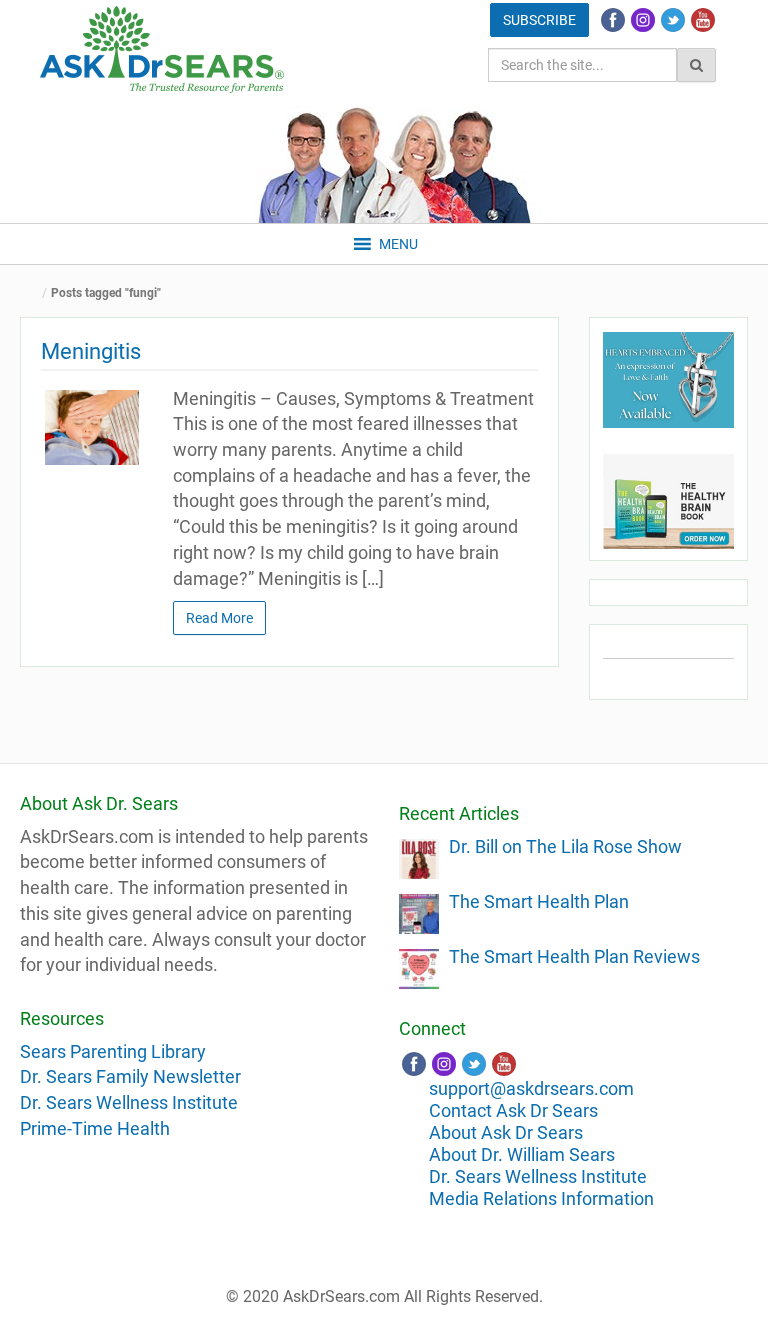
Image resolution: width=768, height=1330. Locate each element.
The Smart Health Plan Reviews (574, 956)
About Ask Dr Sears (506, 1132)
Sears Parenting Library (113, 1051)
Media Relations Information (541, 1198)
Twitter (673, 20)
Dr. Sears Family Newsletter (130, 1076)
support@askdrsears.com (531, 1088)
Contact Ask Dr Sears (513, 1110)
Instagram (643, 20)
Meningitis (91, 351)
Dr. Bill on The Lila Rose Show (565, 846)
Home (35, 293)
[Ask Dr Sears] (162, 49)
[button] (398, 244)
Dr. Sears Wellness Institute (129, 1102)
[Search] (696, 65)
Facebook (613, 20)
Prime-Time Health (95, 1128)
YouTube (703, 20)
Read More (219, 618)
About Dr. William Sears (522, 1154)
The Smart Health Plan (539, 901)
